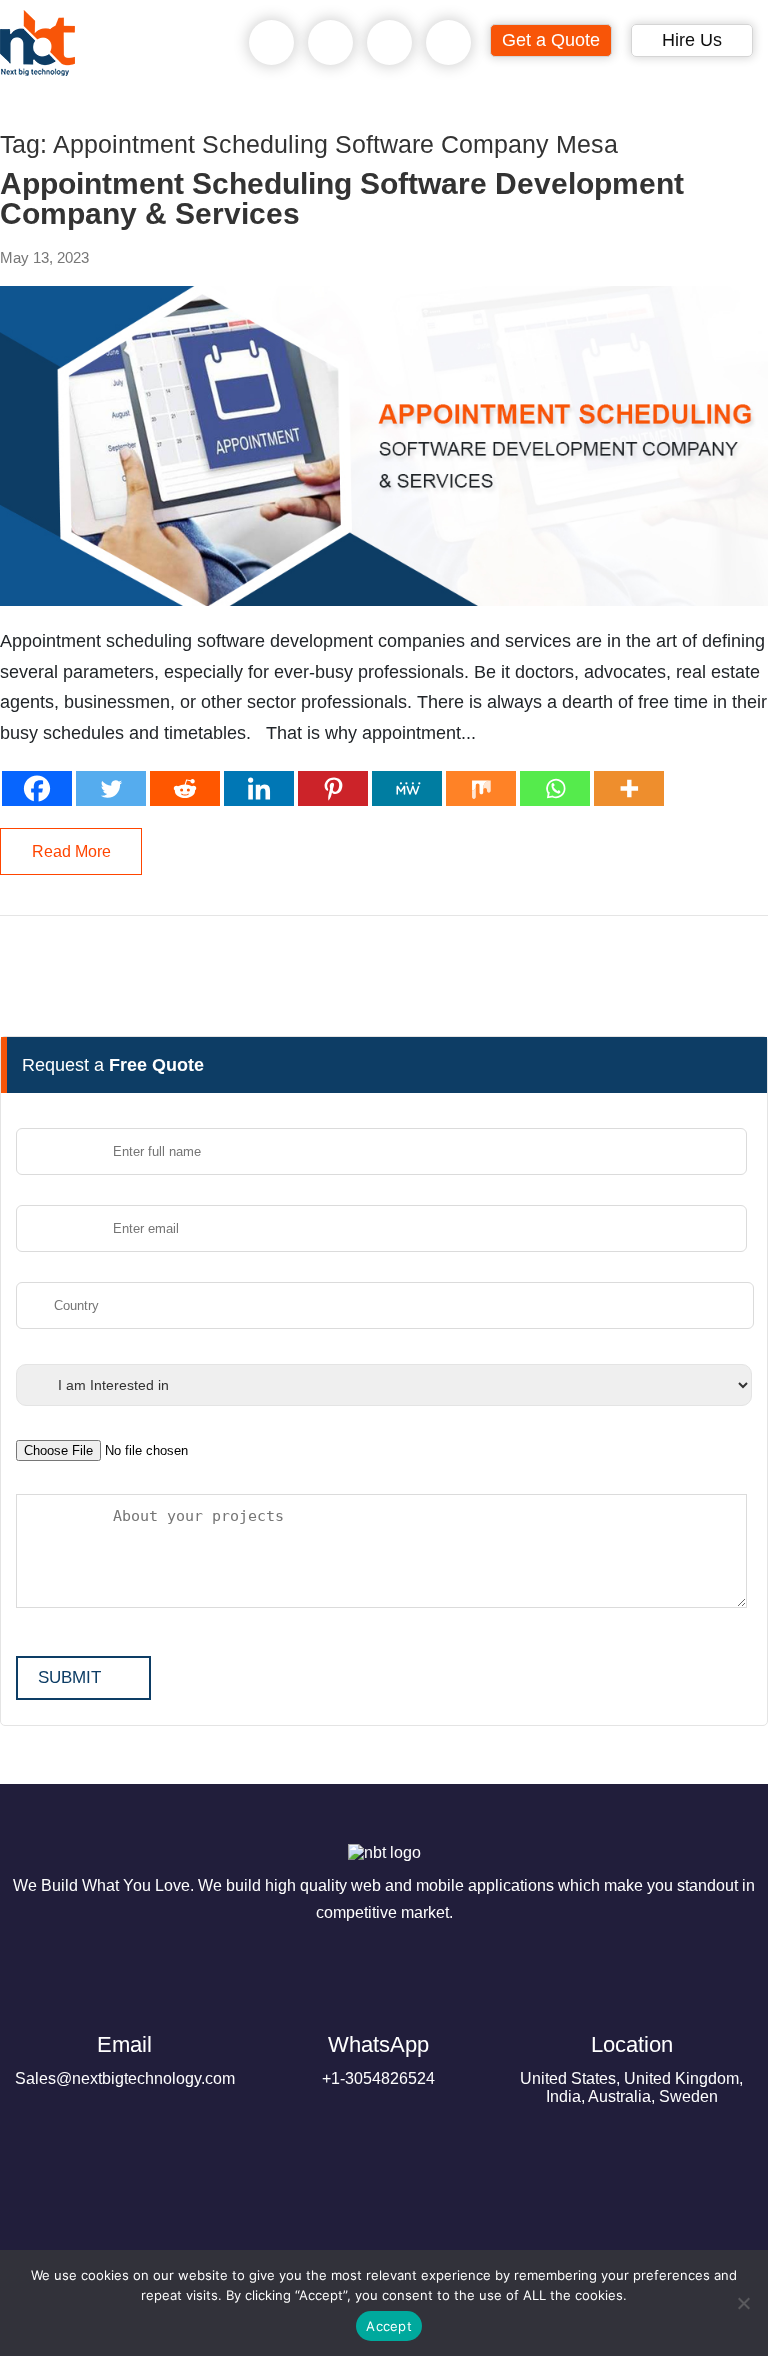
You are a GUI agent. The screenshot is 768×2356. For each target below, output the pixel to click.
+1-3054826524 (378, 2059)
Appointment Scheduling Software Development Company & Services (342, 199)
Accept (389, 2326)
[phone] (272, 43)
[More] (629, 788)
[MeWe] (407, 788)
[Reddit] (185, 788)
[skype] (390, 43)
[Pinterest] (333, 788)
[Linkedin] (259, 788)
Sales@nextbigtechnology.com (125, 2059)
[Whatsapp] (555, 788)
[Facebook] (37, 788)
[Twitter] (111, 788)
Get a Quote (551, 40)
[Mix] (481, 788)
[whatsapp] (331, 43)
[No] (743, 2303)
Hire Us (692, 40)
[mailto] (449, 43)
